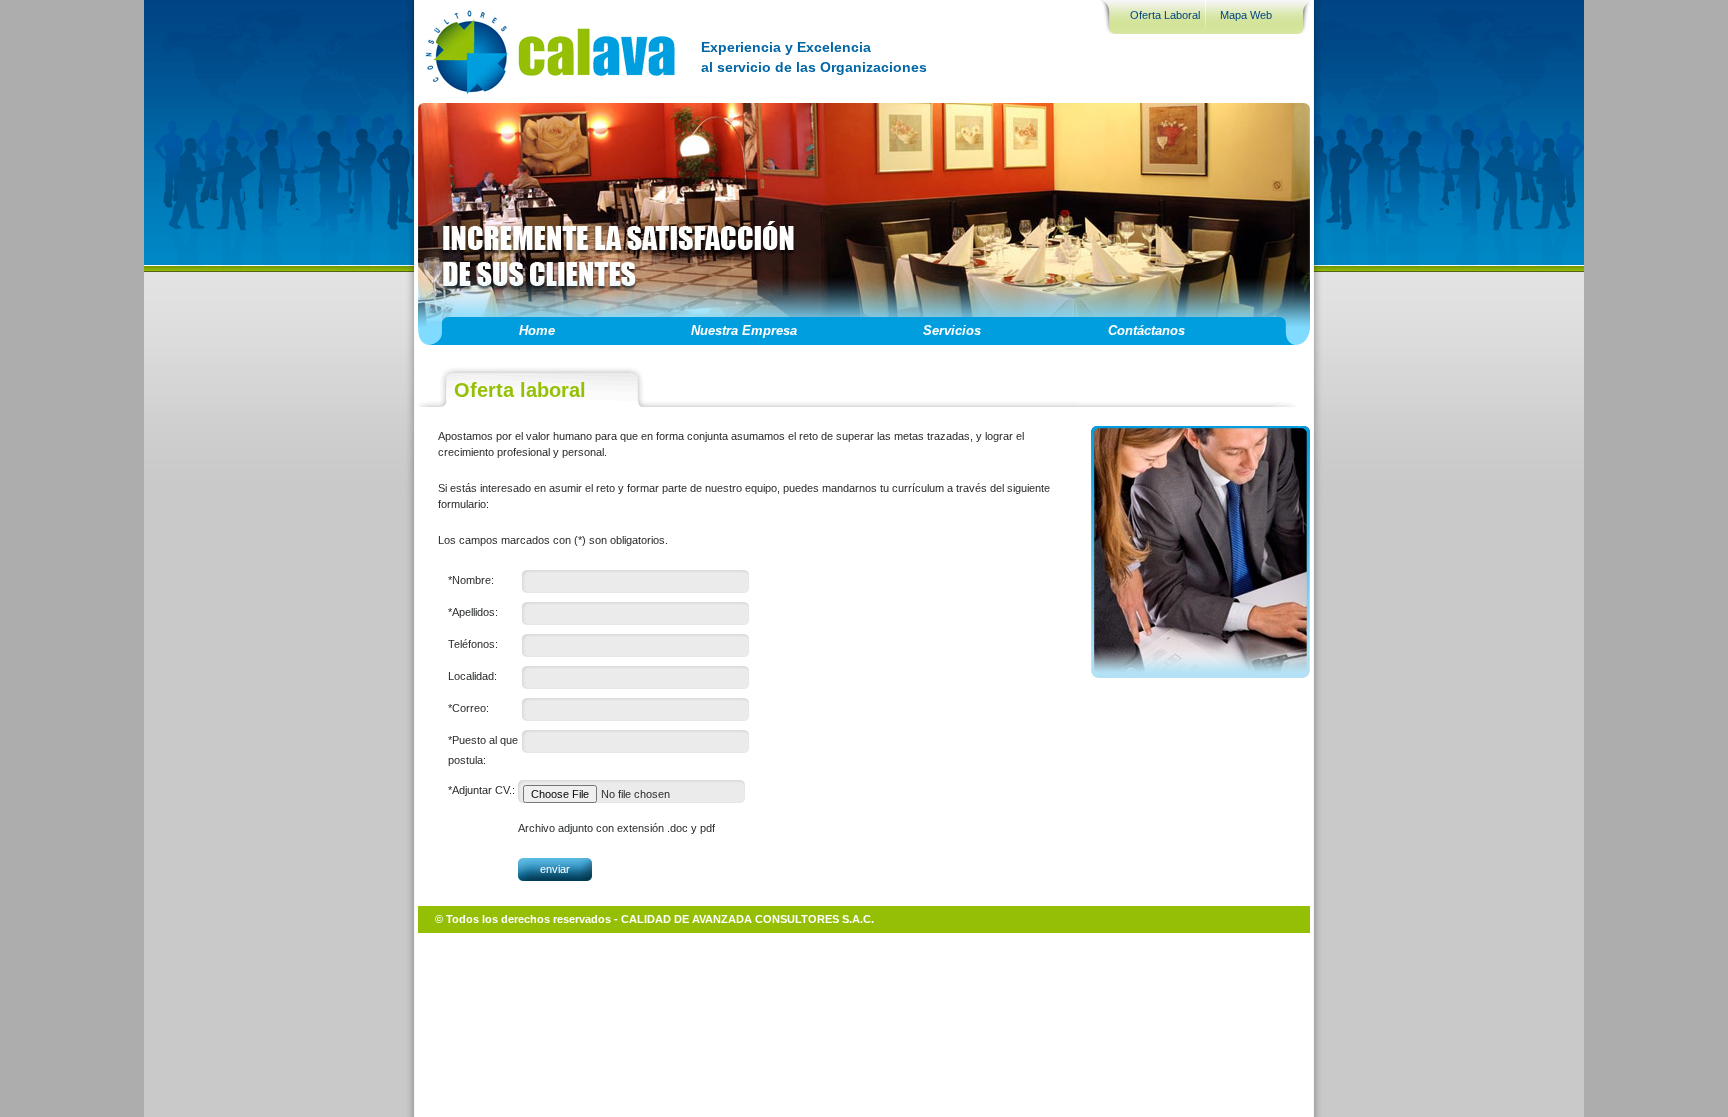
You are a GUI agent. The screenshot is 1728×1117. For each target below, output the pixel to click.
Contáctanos (1146, 330)
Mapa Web (1246, 15)
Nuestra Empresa (744, 330)
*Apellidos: (473, 612)
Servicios (952, 330)
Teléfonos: (473, 644)
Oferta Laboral (1165, 15)
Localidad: (472, 676)
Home (537, 330)
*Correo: (468, 708)
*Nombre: (471, 580)
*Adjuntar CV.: (481, 790)
